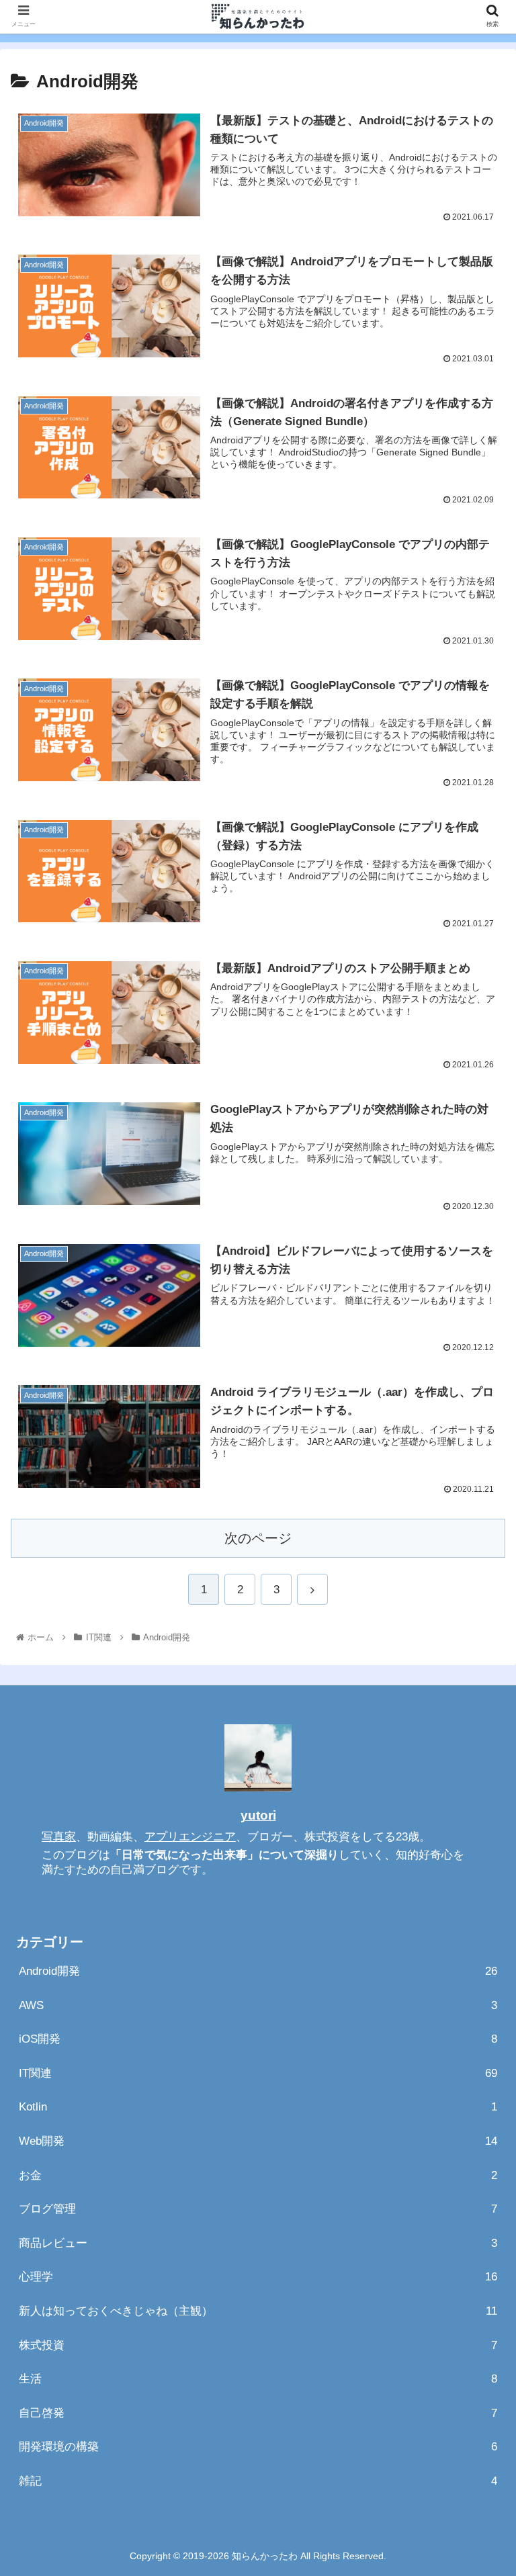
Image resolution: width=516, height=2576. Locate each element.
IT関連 (258, 2073)
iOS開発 (258, 2039)
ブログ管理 (258, 2209)
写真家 (59, 1837)
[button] (477, 1655)
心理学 (258, 2277)
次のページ (258, 1538)
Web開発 (258, 2141)
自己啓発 (258, 2413)
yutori (258, 1815)
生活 (258, 2379)
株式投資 (258, 2345)
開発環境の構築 (258, 2447)
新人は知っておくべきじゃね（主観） (258, 2311)
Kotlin (258, 2107)
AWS (258, 2005)
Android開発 (258, 1971)
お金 (258, 2175)
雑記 (258, 2481)
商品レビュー (258, 2243)
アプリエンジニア (190, 1837)
